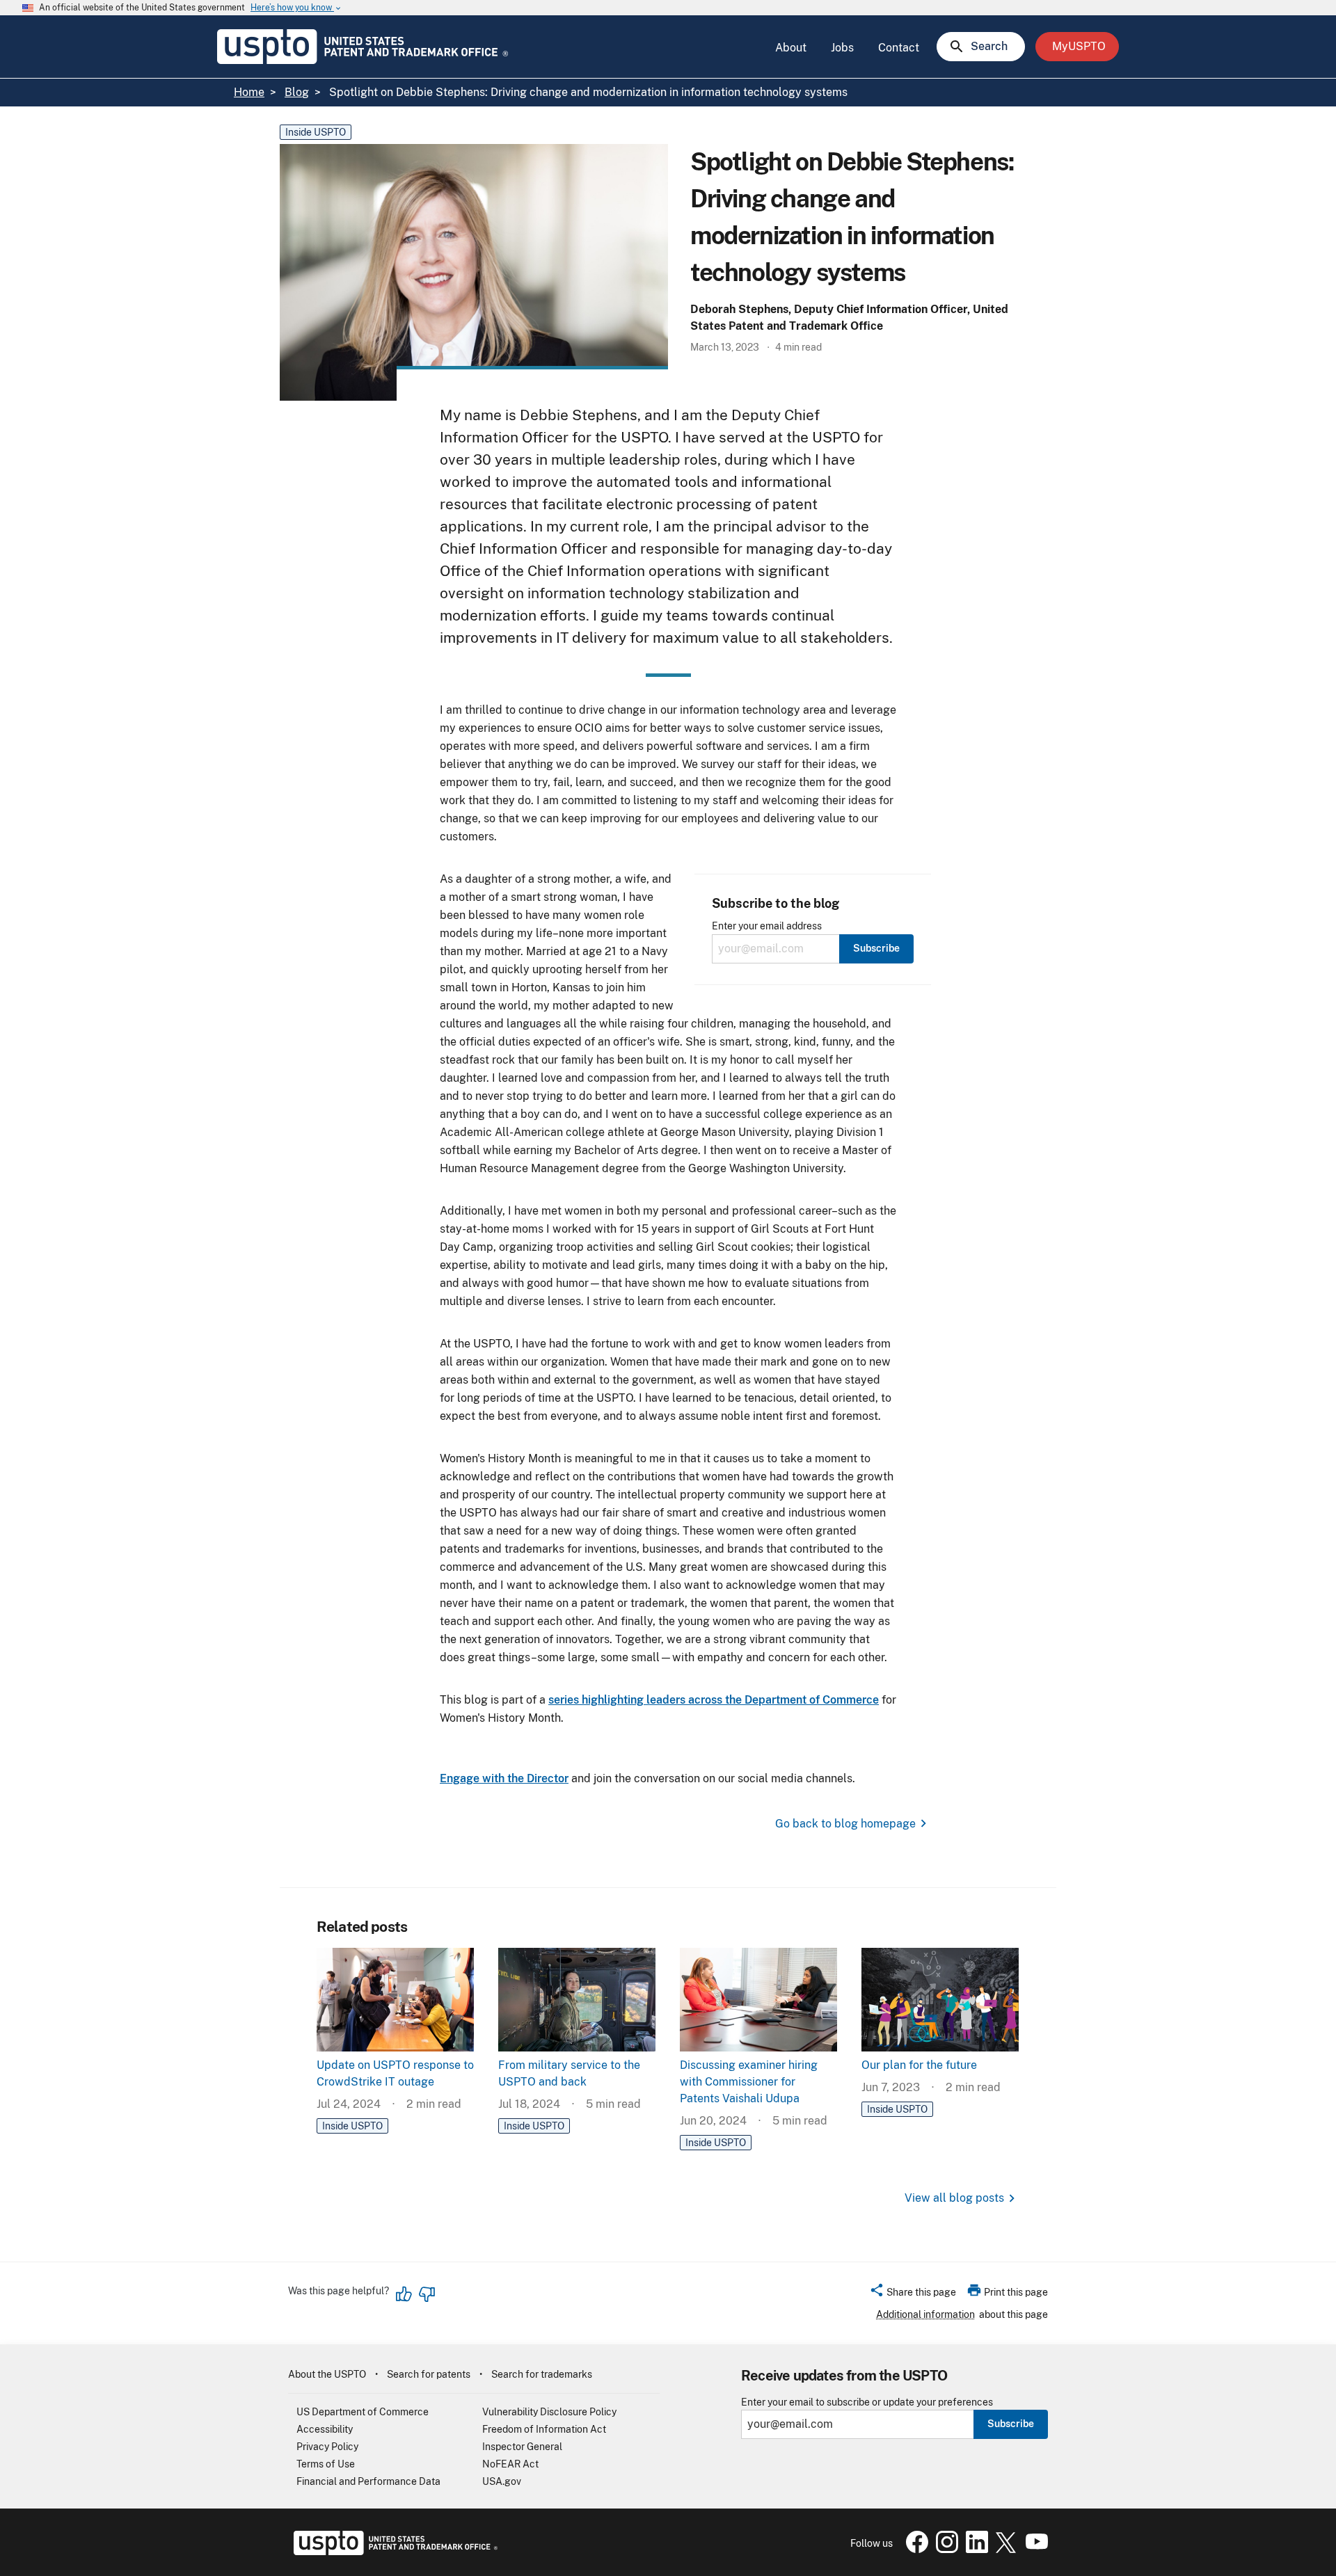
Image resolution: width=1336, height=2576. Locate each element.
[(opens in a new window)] (944, 2550)
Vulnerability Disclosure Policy (549, 2412)
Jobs (842, 48)
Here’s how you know (296, 8)
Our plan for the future (919, 2065)
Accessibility (325, 2429)
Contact (899, 48)
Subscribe (1011, 2424)
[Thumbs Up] (404, 2294)
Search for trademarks (542, 2374)
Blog (297, 92)
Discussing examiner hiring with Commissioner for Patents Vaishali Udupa (749, 2082)
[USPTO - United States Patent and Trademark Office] (393, 2552)
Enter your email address (767, 926)
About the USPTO (327, 2374)
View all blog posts (954, 2198)
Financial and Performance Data (368, 2481)
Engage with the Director (504, 1778)
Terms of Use (326, 2464)
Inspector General (522, 2447)
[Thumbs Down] (427, 2294)
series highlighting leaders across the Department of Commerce (714, 1700)
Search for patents (429, 2374)
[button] (913, 2294)
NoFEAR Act (510, 2464)
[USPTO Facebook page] (914, 2550)
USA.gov (502, 2481)
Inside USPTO (316, 132)
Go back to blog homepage (845, 1824)
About (791, 48)
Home (249, 92)
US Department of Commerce (363, 2412)
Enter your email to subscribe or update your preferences (867, 2402)
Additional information (925, 2314)
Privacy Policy (327, 2447)
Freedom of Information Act (544, 2429)
